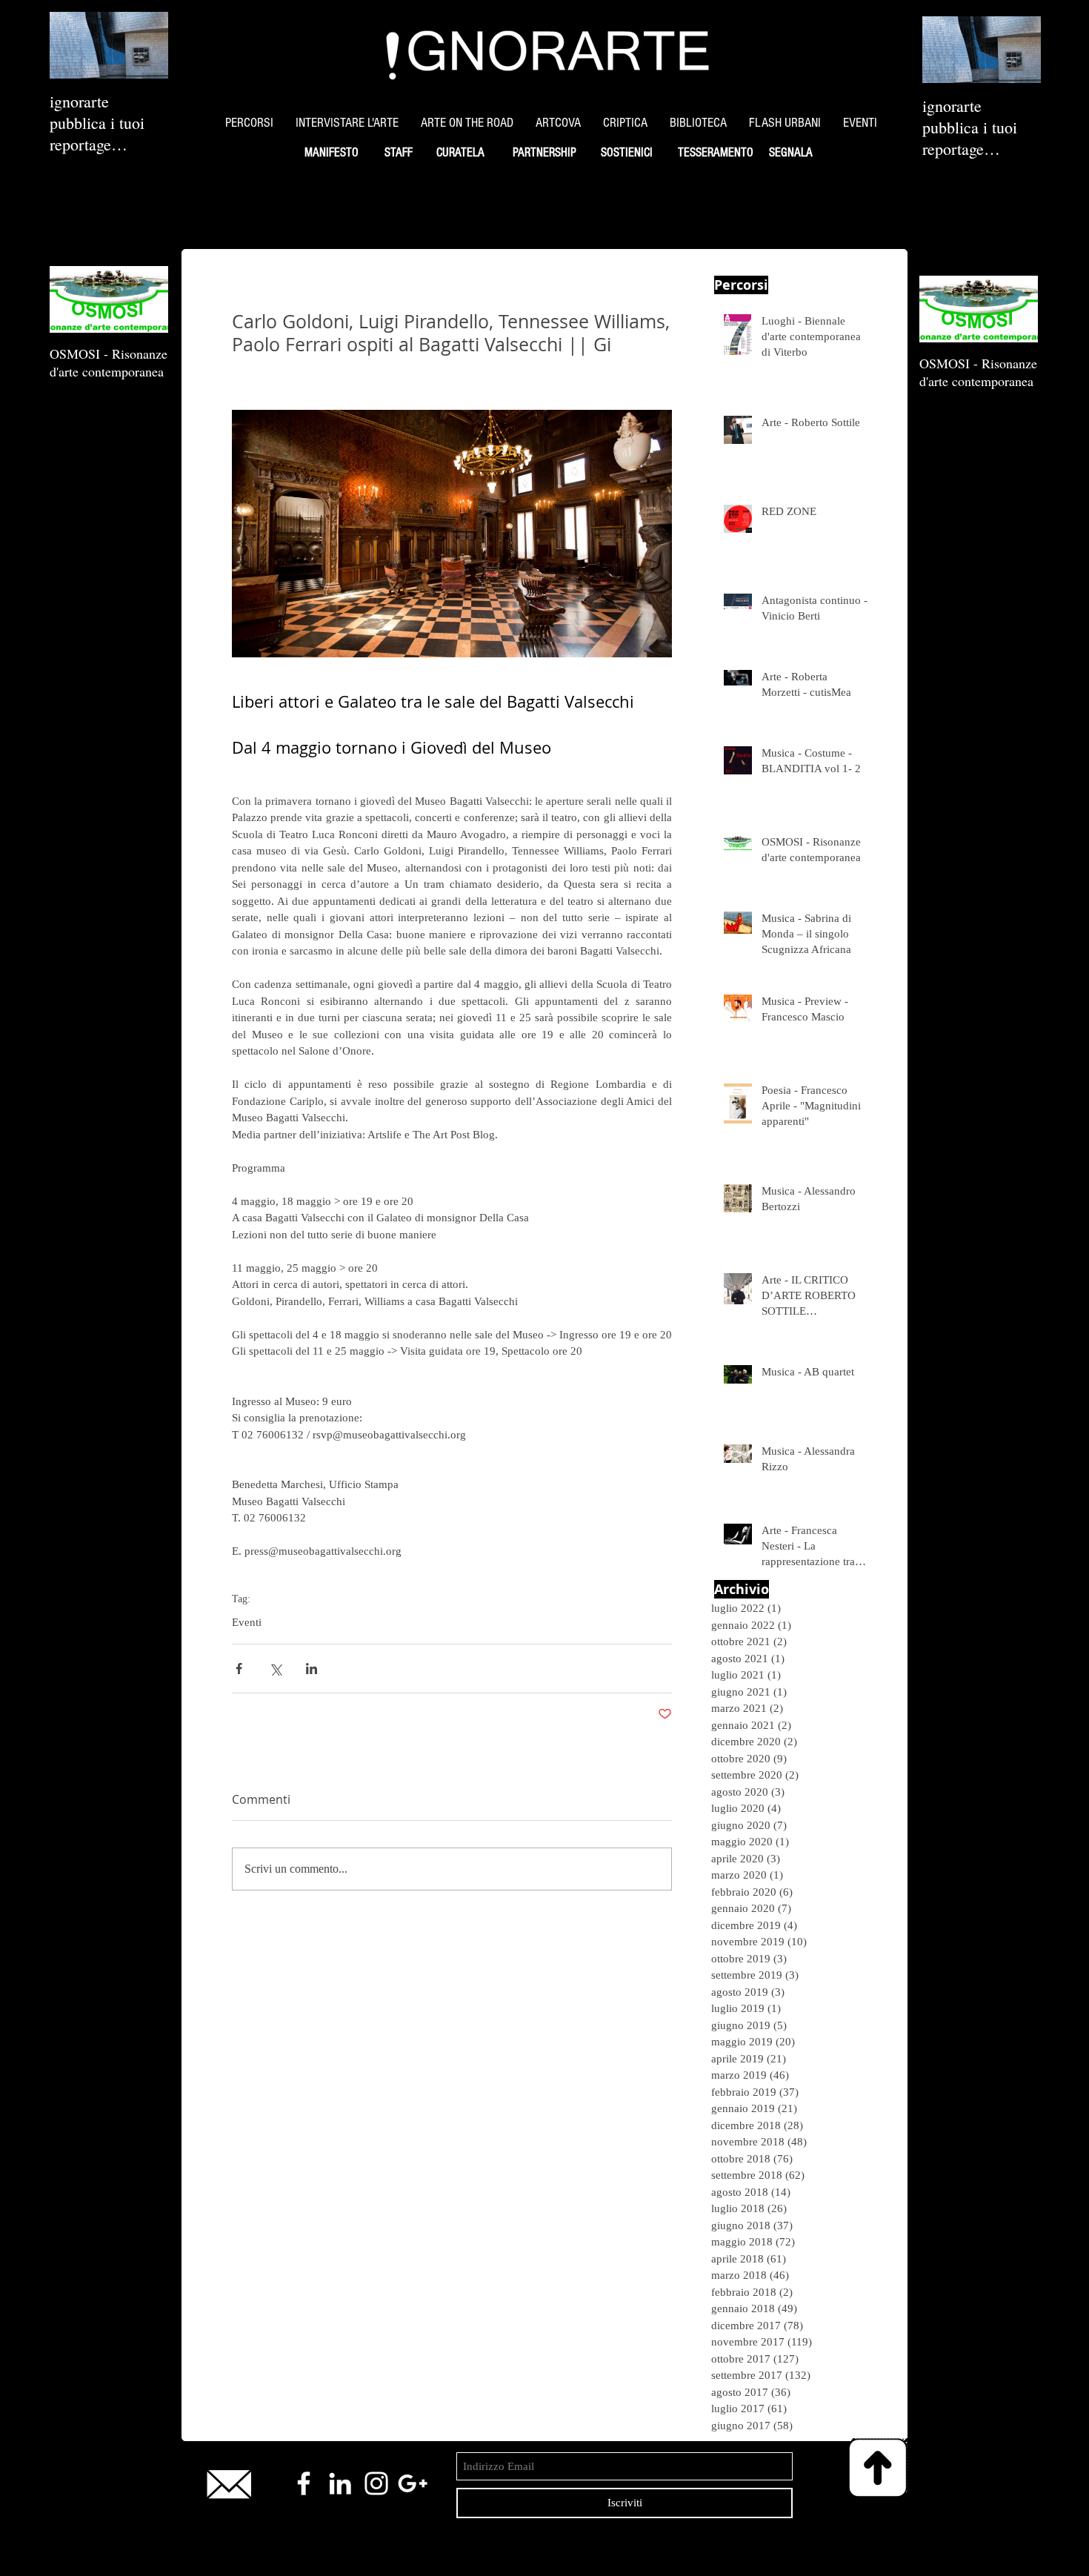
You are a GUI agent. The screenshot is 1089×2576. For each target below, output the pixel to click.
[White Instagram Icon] (376, 2483)
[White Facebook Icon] (304, 2483)
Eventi (247, 1622)
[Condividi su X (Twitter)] (275, 1669)
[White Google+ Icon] (413, 2483)
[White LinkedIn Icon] (340, 2483)
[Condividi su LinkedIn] (312, 1669)
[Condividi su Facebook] (239, 1669)
